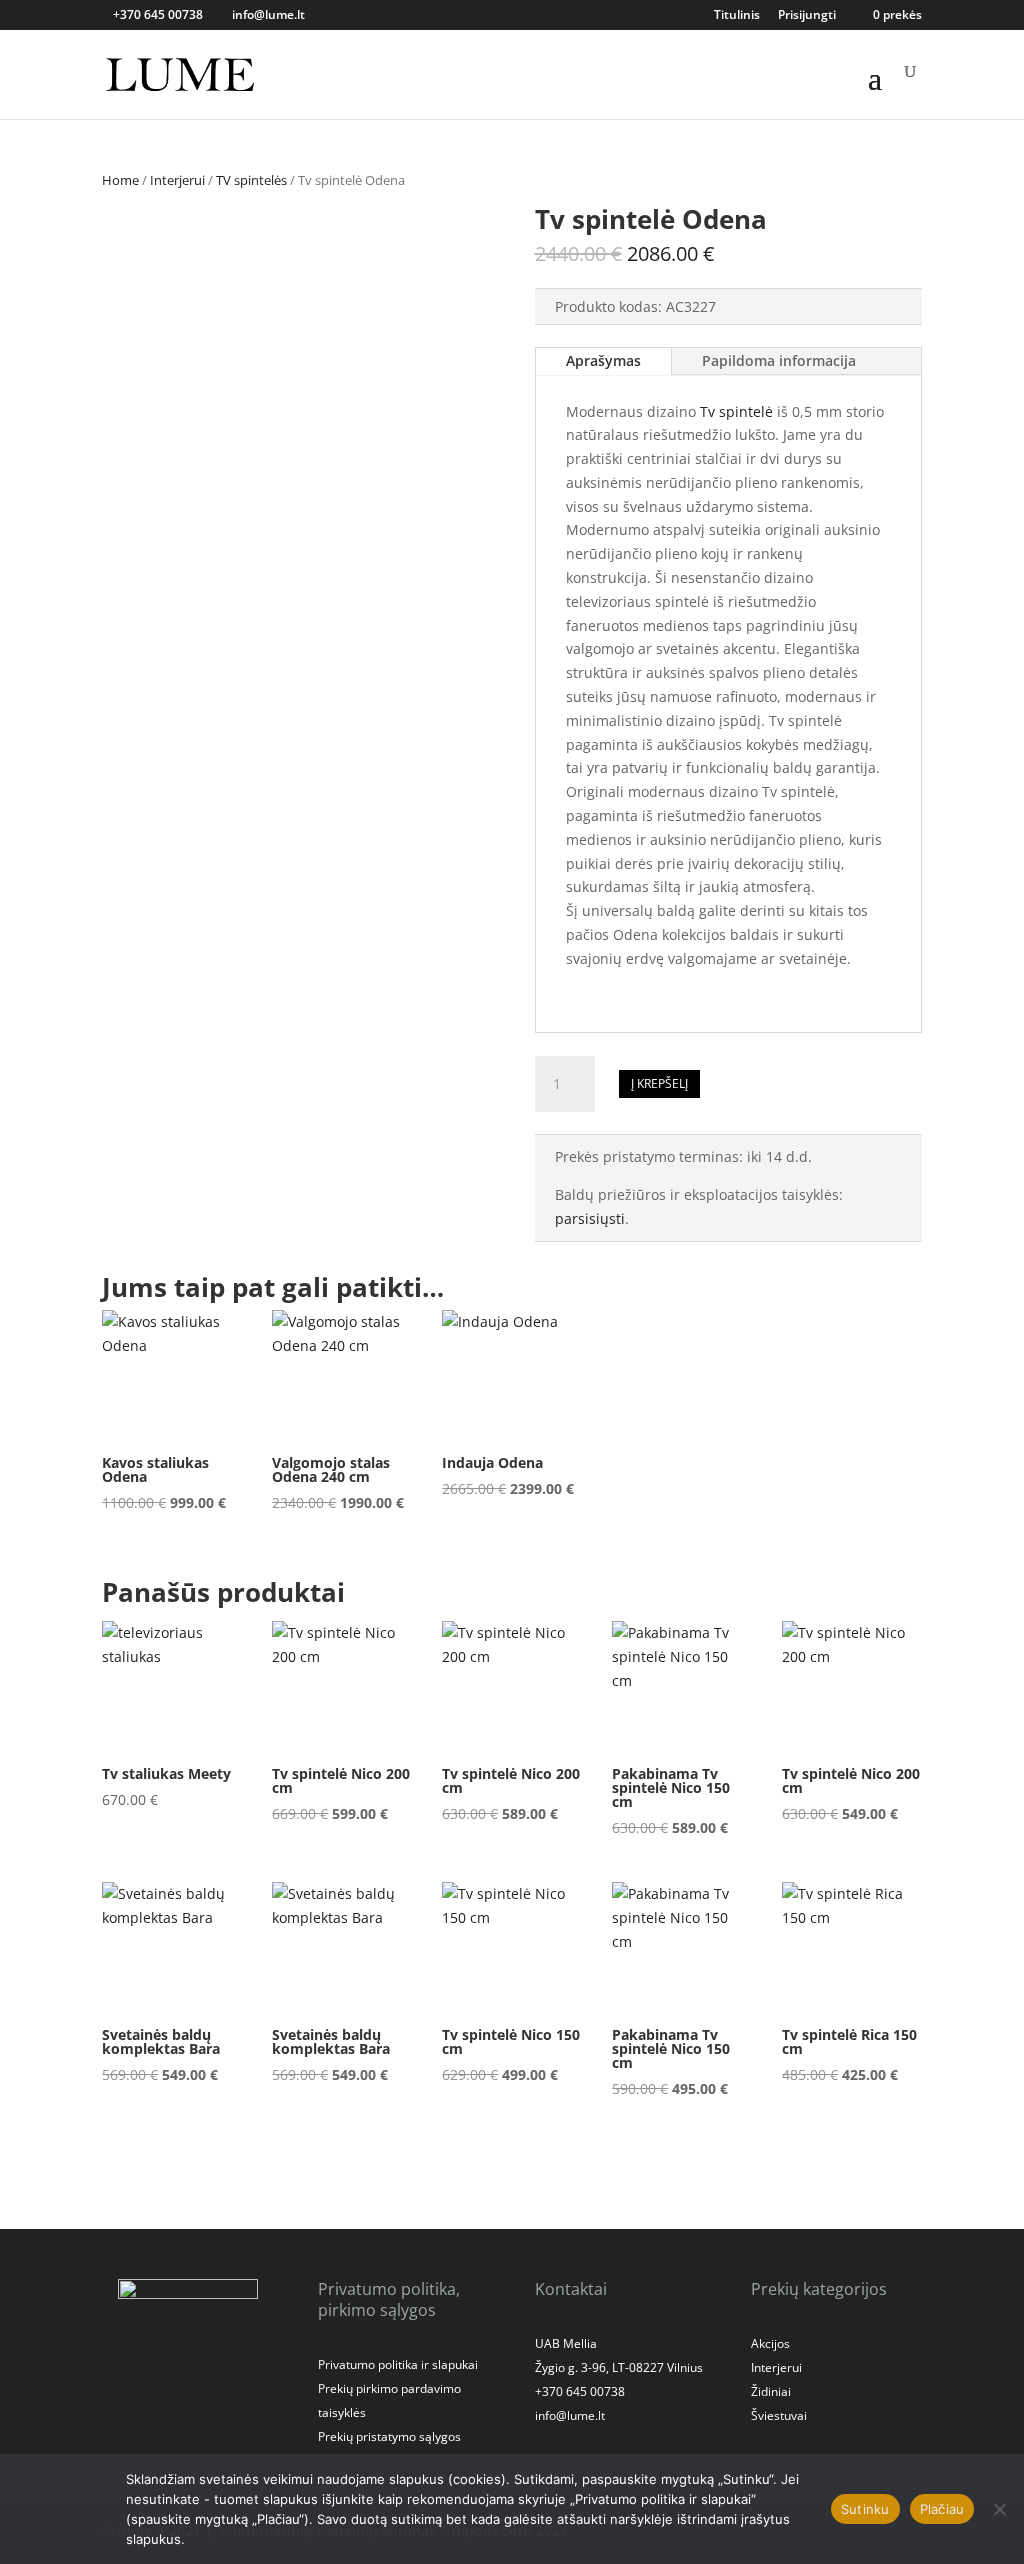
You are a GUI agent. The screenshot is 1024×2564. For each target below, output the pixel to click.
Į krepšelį (659, 1083)
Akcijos (770, 2343)
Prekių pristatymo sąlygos (389, 2436)
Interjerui (177, 180)
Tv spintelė (736, 411)
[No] (999, 2509)
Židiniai (771, 2391)
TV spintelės (251, 180)
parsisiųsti (590, 1218)
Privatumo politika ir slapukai (398, 2364)
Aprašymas (603, 360)
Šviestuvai (779, 2415)
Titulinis (737, 16)
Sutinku (865, 2509)
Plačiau (942, 2509)
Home (120, 180)
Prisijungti (807, 16)
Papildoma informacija (779, 360)
